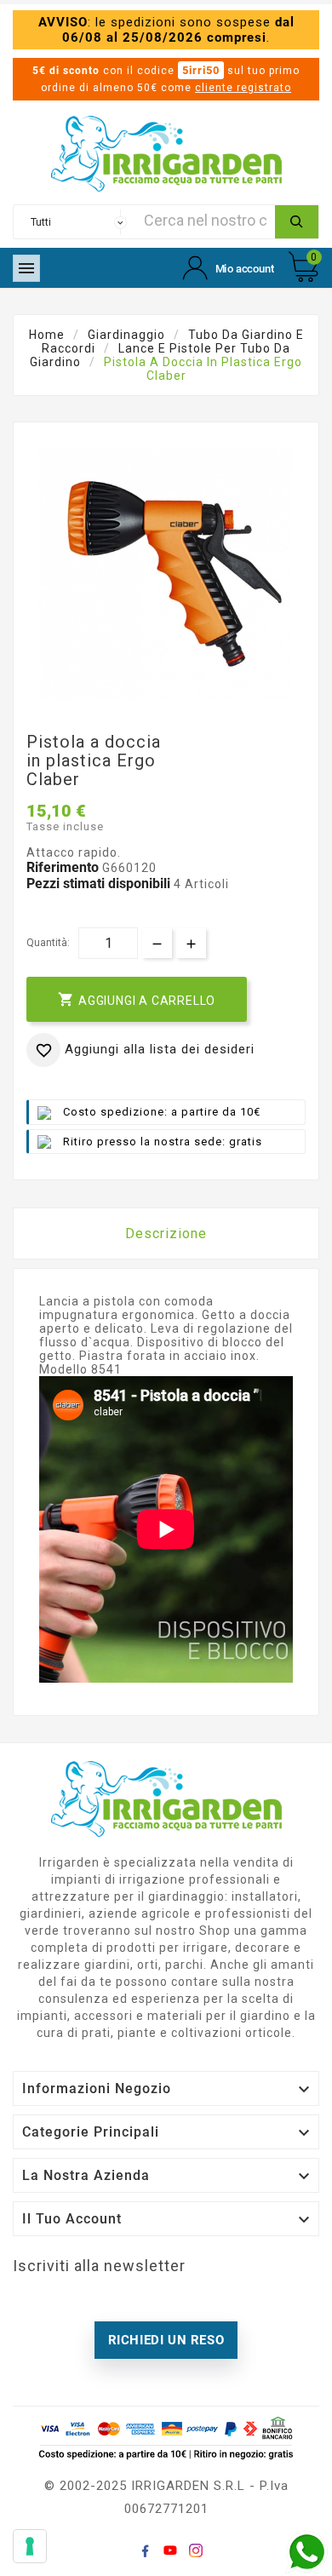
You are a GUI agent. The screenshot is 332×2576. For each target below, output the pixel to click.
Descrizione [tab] (166, 1233)
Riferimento (64, 867)
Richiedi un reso (166, 2340)
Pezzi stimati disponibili (98, 884)
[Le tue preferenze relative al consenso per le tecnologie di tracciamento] (30, 2546)
